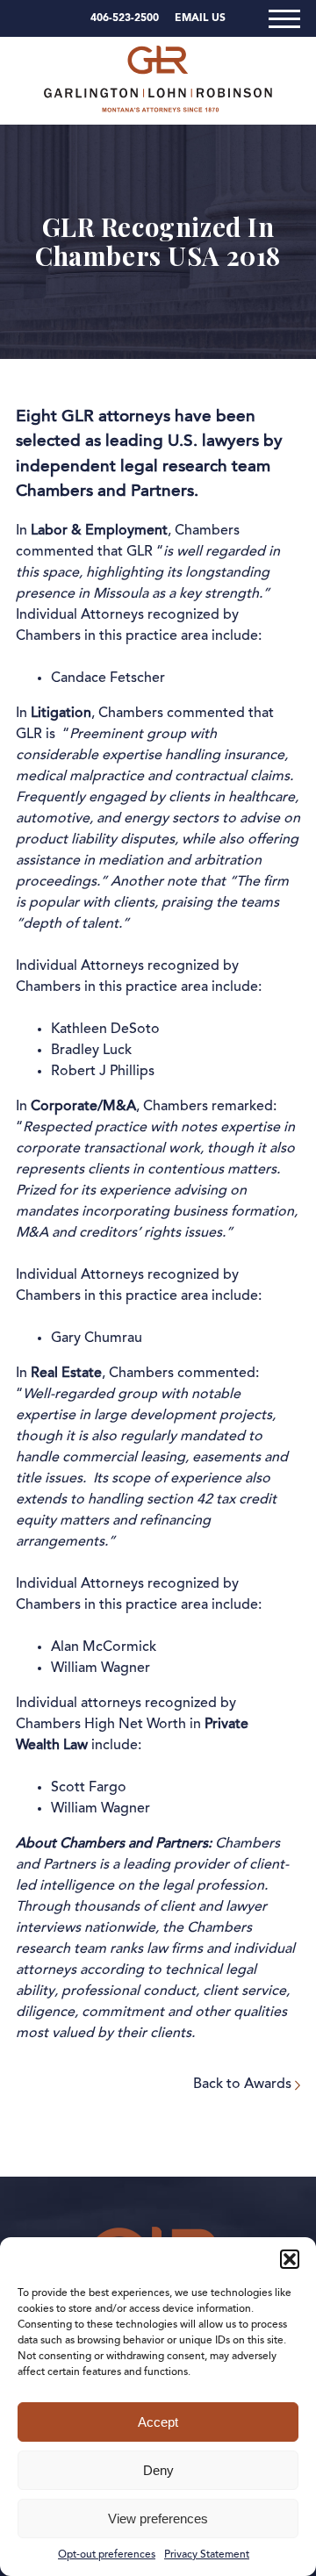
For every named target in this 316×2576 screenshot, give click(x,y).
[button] (290, 2259)
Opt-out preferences (107, 2555)
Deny (158, 2470)
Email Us (200, 18)
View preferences (158, 2519)
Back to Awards (244, 2084)
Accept (158, 2422)
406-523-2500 (125, 18)
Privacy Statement (207, 2555)
